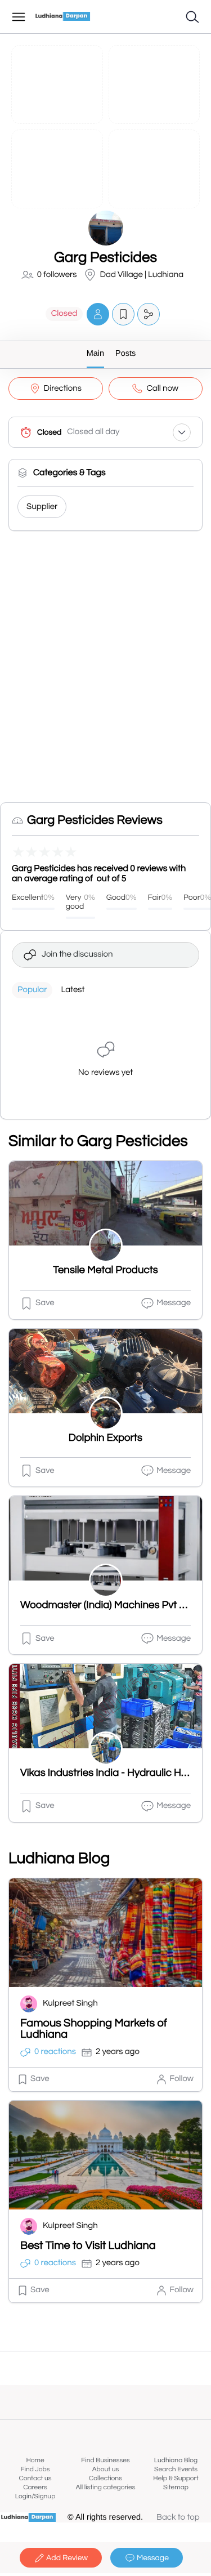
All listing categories (105, 2487)
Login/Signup (35, 2496)
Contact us (35, 2478)
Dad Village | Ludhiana (142, 275)
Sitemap (176, 2487)
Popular (32, 990)
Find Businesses (105, 2460)
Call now (162, 389)
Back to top (178, 2518)
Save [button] (45, 1303)
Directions (63, 389)
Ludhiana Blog (176, 2460)
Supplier (42, 507)
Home (35, 2460)
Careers (35, 2487)
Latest (73, 990)
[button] (98, 314)
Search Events (176, 2469)
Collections (105, 2478)
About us (106, 2469)
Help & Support (176, 2478)
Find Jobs (35, 2469)
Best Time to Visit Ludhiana (88, 2246)
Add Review (67, 2558)
